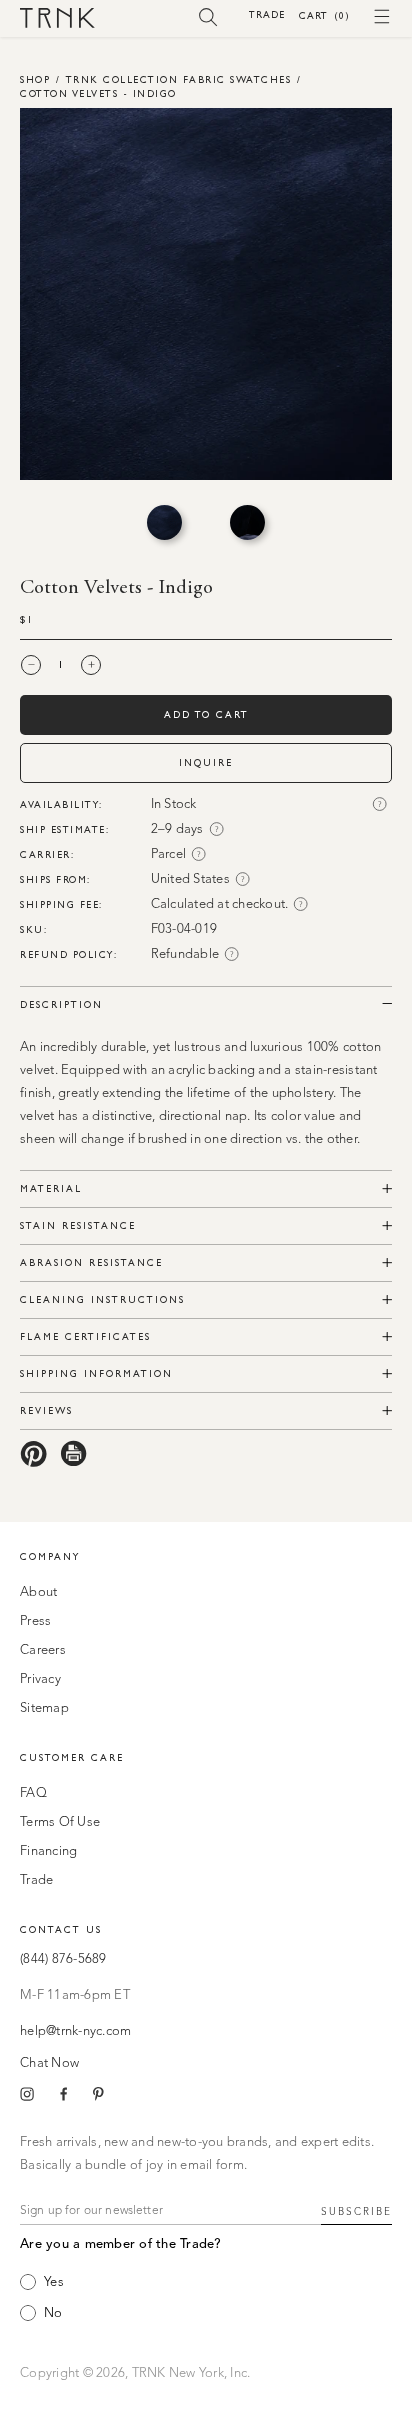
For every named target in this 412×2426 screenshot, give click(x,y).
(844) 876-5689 (63, 1959)
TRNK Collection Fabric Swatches (179, 79)
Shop (35, 79)
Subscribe (356, 2212)
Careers (43, 1650)
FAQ (33, 1793)
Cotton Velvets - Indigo (98, 93)
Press (35, 1621)
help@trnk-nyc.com (75, 2031)
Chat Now (49, 2063)
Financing (48, 1851)
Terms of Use (60, 1822)
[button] (208, 16)
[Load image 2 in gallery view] (247, 522)
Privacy (40, 1679)
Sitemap (44, 1708)
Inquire (206, 762)
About (38, 1592)
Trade (267, 14)
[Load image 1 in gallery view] (164, 522)
